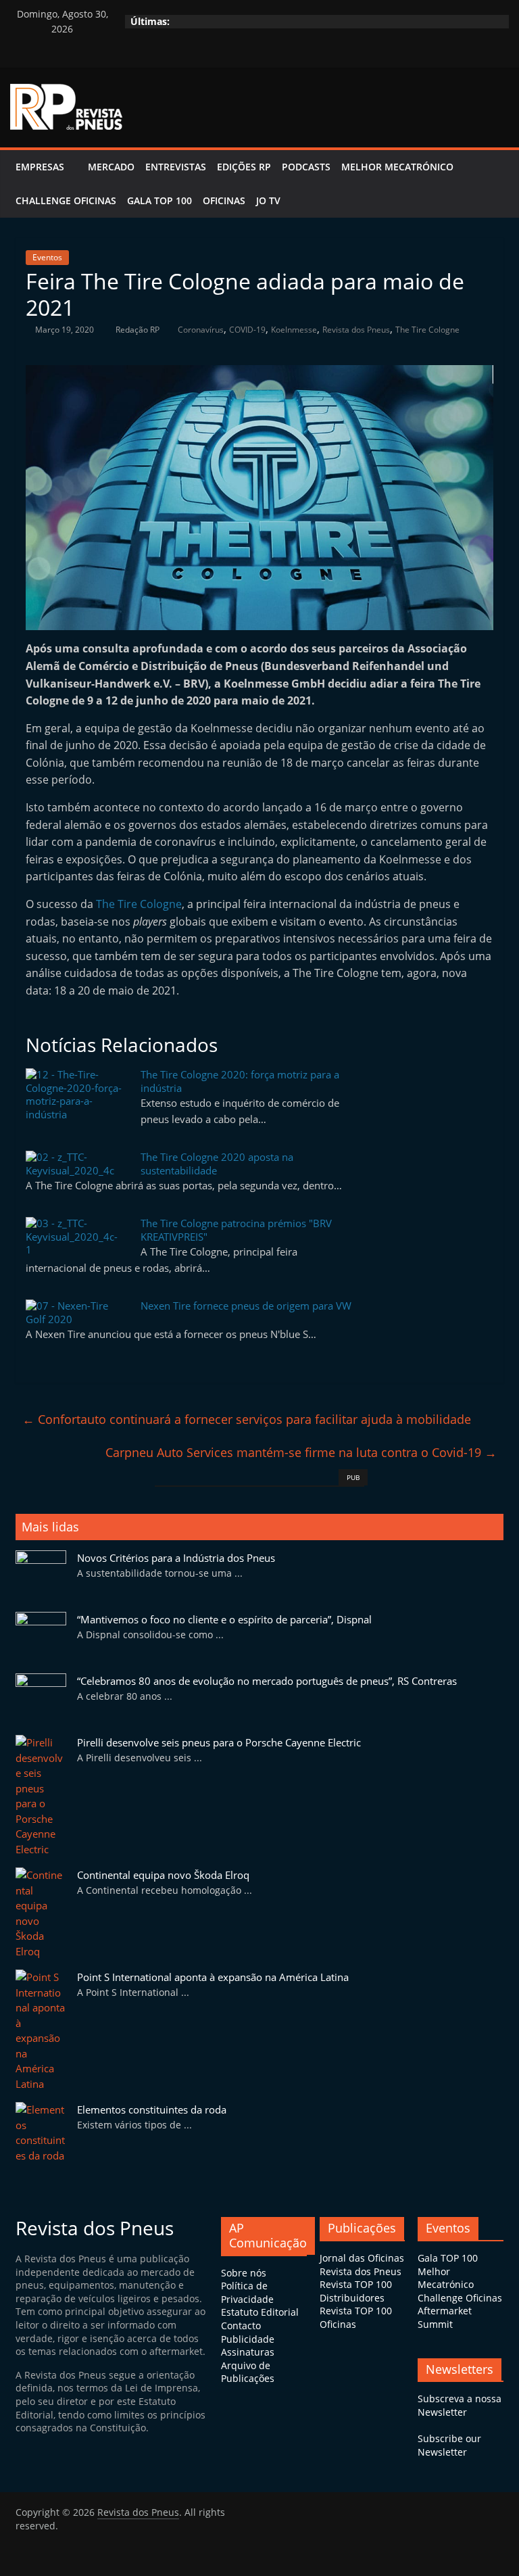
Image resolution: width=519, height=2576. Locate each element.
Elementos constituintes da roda (152, 2109)
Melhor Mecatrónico (397, 167)
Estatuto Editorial (260, 2312)
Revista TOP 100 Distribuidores (356, 2291)
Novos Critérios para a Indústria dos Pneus (176, 1558)
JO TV (268, 200)
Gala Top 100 (159, 200)
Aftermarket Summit (445, 2317)
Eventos (47, 257)
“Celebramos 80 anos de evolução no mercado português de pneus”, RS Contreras (267, 1681)
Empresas (40, 167)
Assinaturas (248, 2352)
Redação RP (139, 330)
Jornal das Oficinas (362, 2258)
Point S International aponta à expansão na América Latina (213, 1977)
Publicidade (248, 2339)
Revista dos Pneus (356, 330)
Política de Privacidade (247, 2292)
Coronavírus (201, 330)
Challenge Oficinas (66, 200)
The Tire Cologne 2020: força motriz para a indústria (240, 1081)
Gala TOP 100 (448, 2258)
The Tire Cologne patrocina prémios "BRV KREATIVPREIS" (236, 1230)
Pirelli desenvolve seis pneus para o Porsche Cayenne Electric (219, 1742)
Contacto (241, 2325)
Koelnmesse (294, 330)
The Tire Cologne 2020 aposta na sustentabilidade (217, 1164)
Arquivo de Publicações (248, 2372)
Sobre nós (244, 2273)
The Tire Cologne (427, 330)
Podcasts (306, 167)
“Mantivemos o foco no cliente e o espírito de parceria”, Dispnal (224, 1619)
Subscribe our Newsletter (449, 2445)
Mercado (111, 167)
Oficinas (224, 200)
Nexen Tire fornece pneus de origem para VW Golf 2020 (189, 1312)
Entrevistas (176, 167)
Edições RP (244, 167)
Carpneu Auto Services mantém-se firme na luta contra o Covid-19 (301, 1452)
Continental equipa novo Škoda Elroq (163, 1875)
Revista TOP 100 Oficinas (356, 2317)
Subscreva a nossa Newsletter (460, 2405)
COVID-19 (247, 330)
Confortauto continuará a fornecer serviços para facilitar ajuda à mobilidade (247, 1419)
